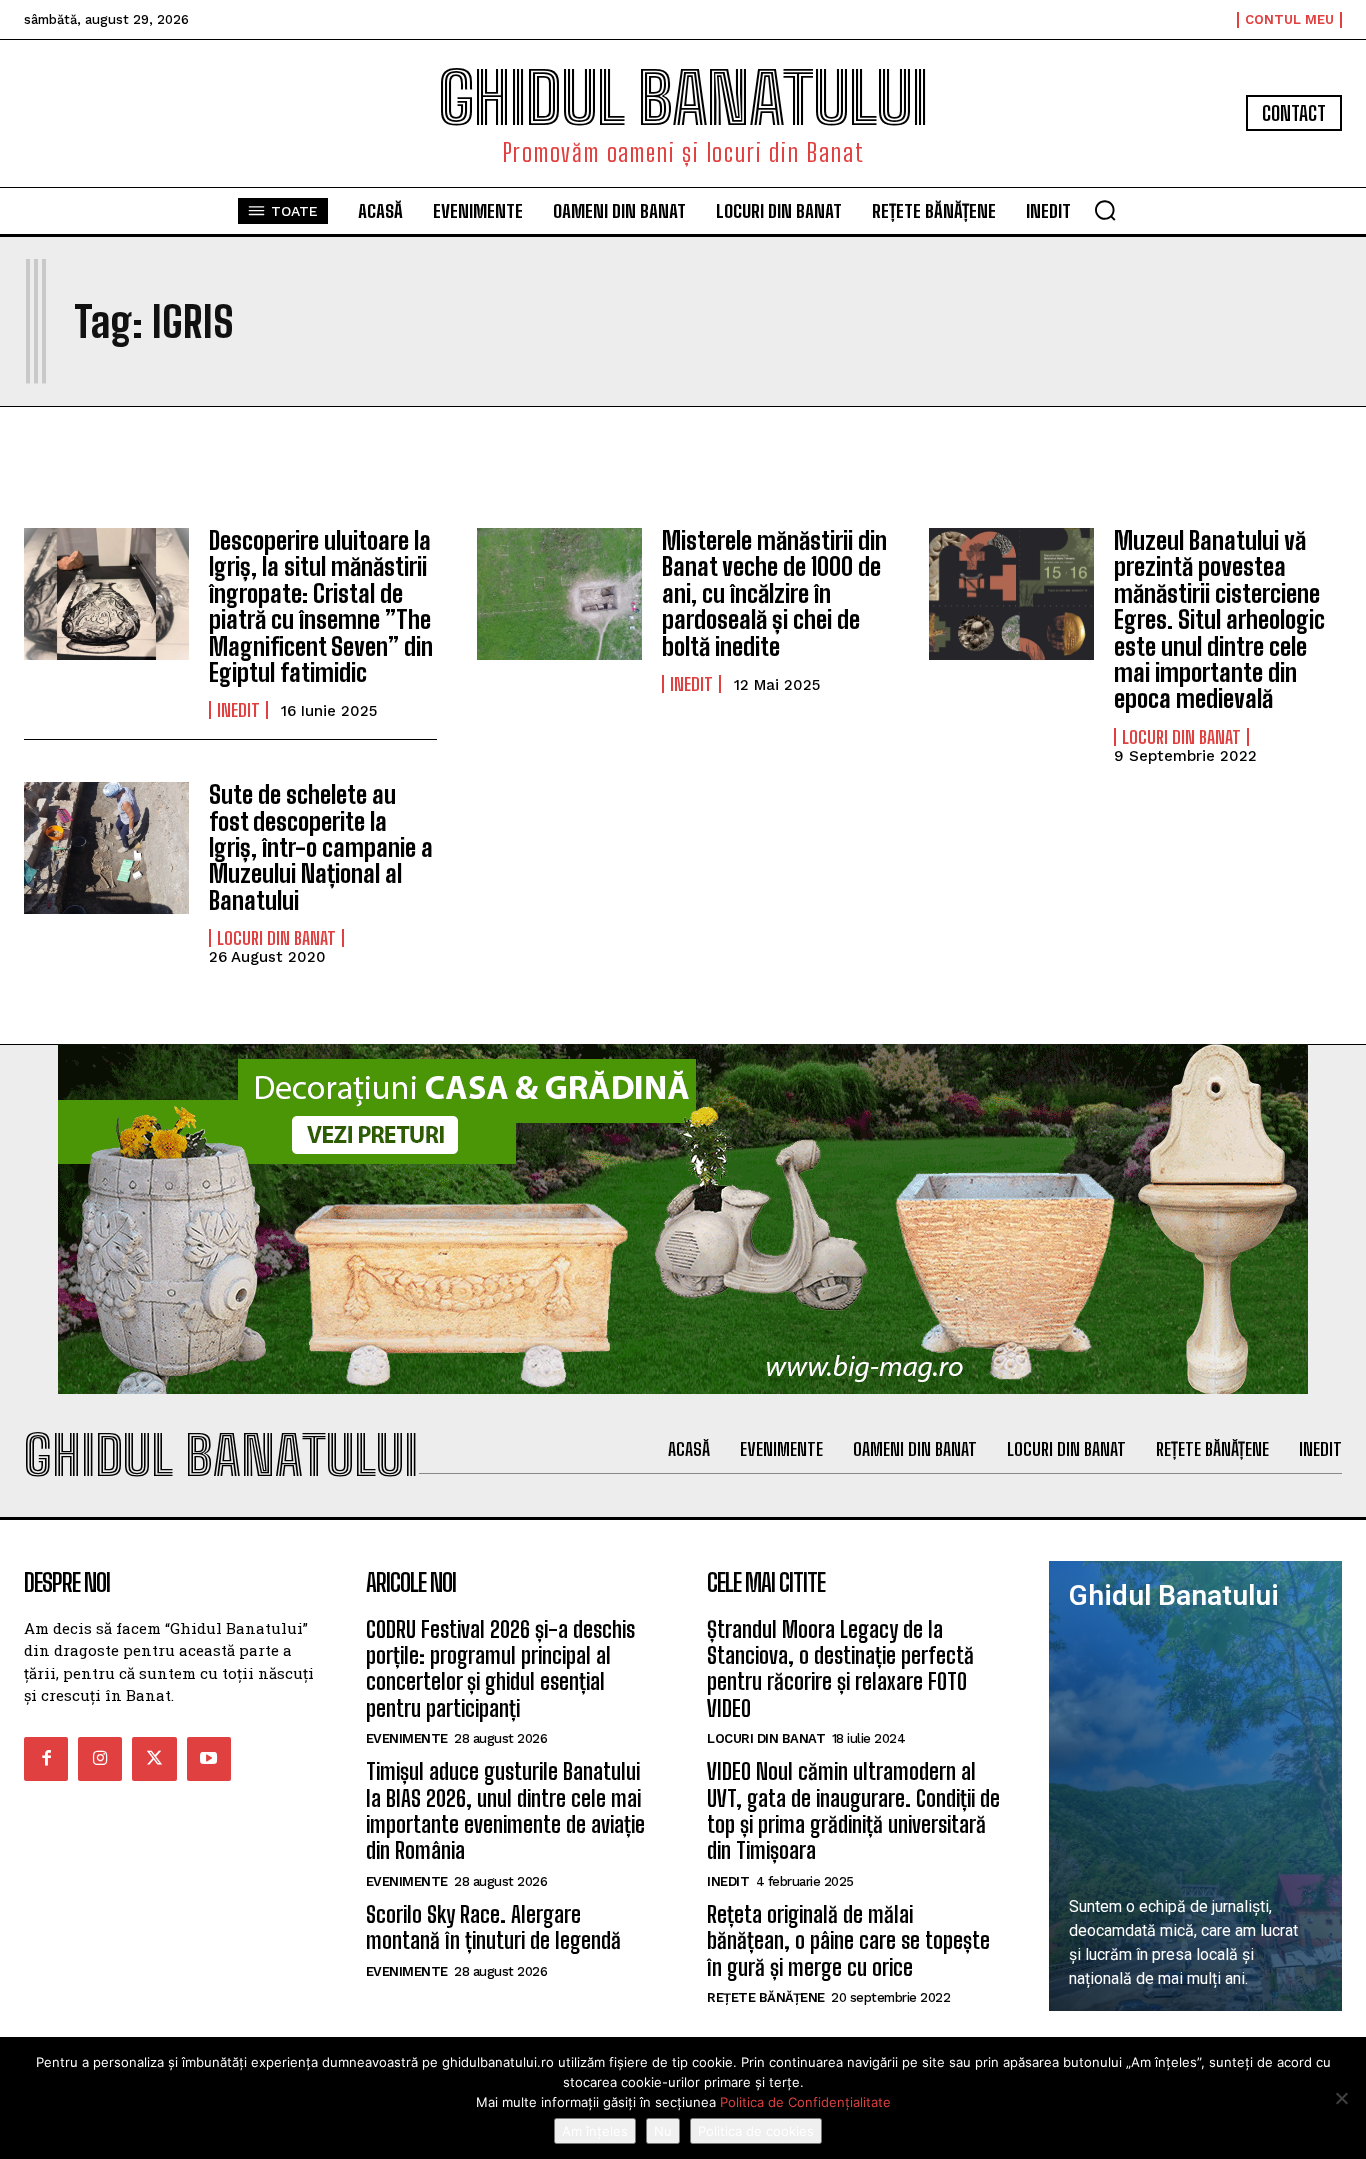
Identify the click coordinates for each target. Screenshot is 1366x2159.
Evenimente (407, 1738)
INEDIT (238, 710)
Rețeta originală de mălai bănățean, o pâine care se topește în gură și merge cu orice (848, 1941)
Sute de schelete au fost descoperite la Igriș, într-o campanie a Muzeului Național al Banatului (321, 847)
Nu (663, 2131)
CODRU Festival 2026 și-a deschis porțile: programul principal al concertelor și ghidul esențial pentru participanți (500, 1669)
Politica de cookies (756, 2131)
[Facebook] (46, 1759)
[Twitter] (154, 1759)
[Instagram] (100, 1759)
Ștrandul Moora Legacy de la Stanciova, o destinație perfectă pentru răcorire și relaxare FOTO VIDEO (840, 1669)
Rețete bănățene (766, 1997)
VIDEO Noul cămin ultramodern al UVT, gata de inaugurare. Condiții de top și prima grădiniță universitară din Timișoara (853, 1811)
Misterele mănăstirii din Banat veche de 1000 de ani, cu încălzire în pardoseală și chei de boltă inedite (774, 593)
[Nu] (1341, 2098)
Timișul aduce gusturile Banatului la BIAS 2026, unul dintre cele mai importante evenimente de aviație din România (505, 1811)
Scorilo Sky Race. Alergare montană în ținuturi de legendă (493, 1927)
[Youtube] (209, 1759)
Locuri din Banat (1181, 737)
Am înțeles (595, 2131)
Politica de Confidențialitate (805, 2102)
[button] (1105, 210)
